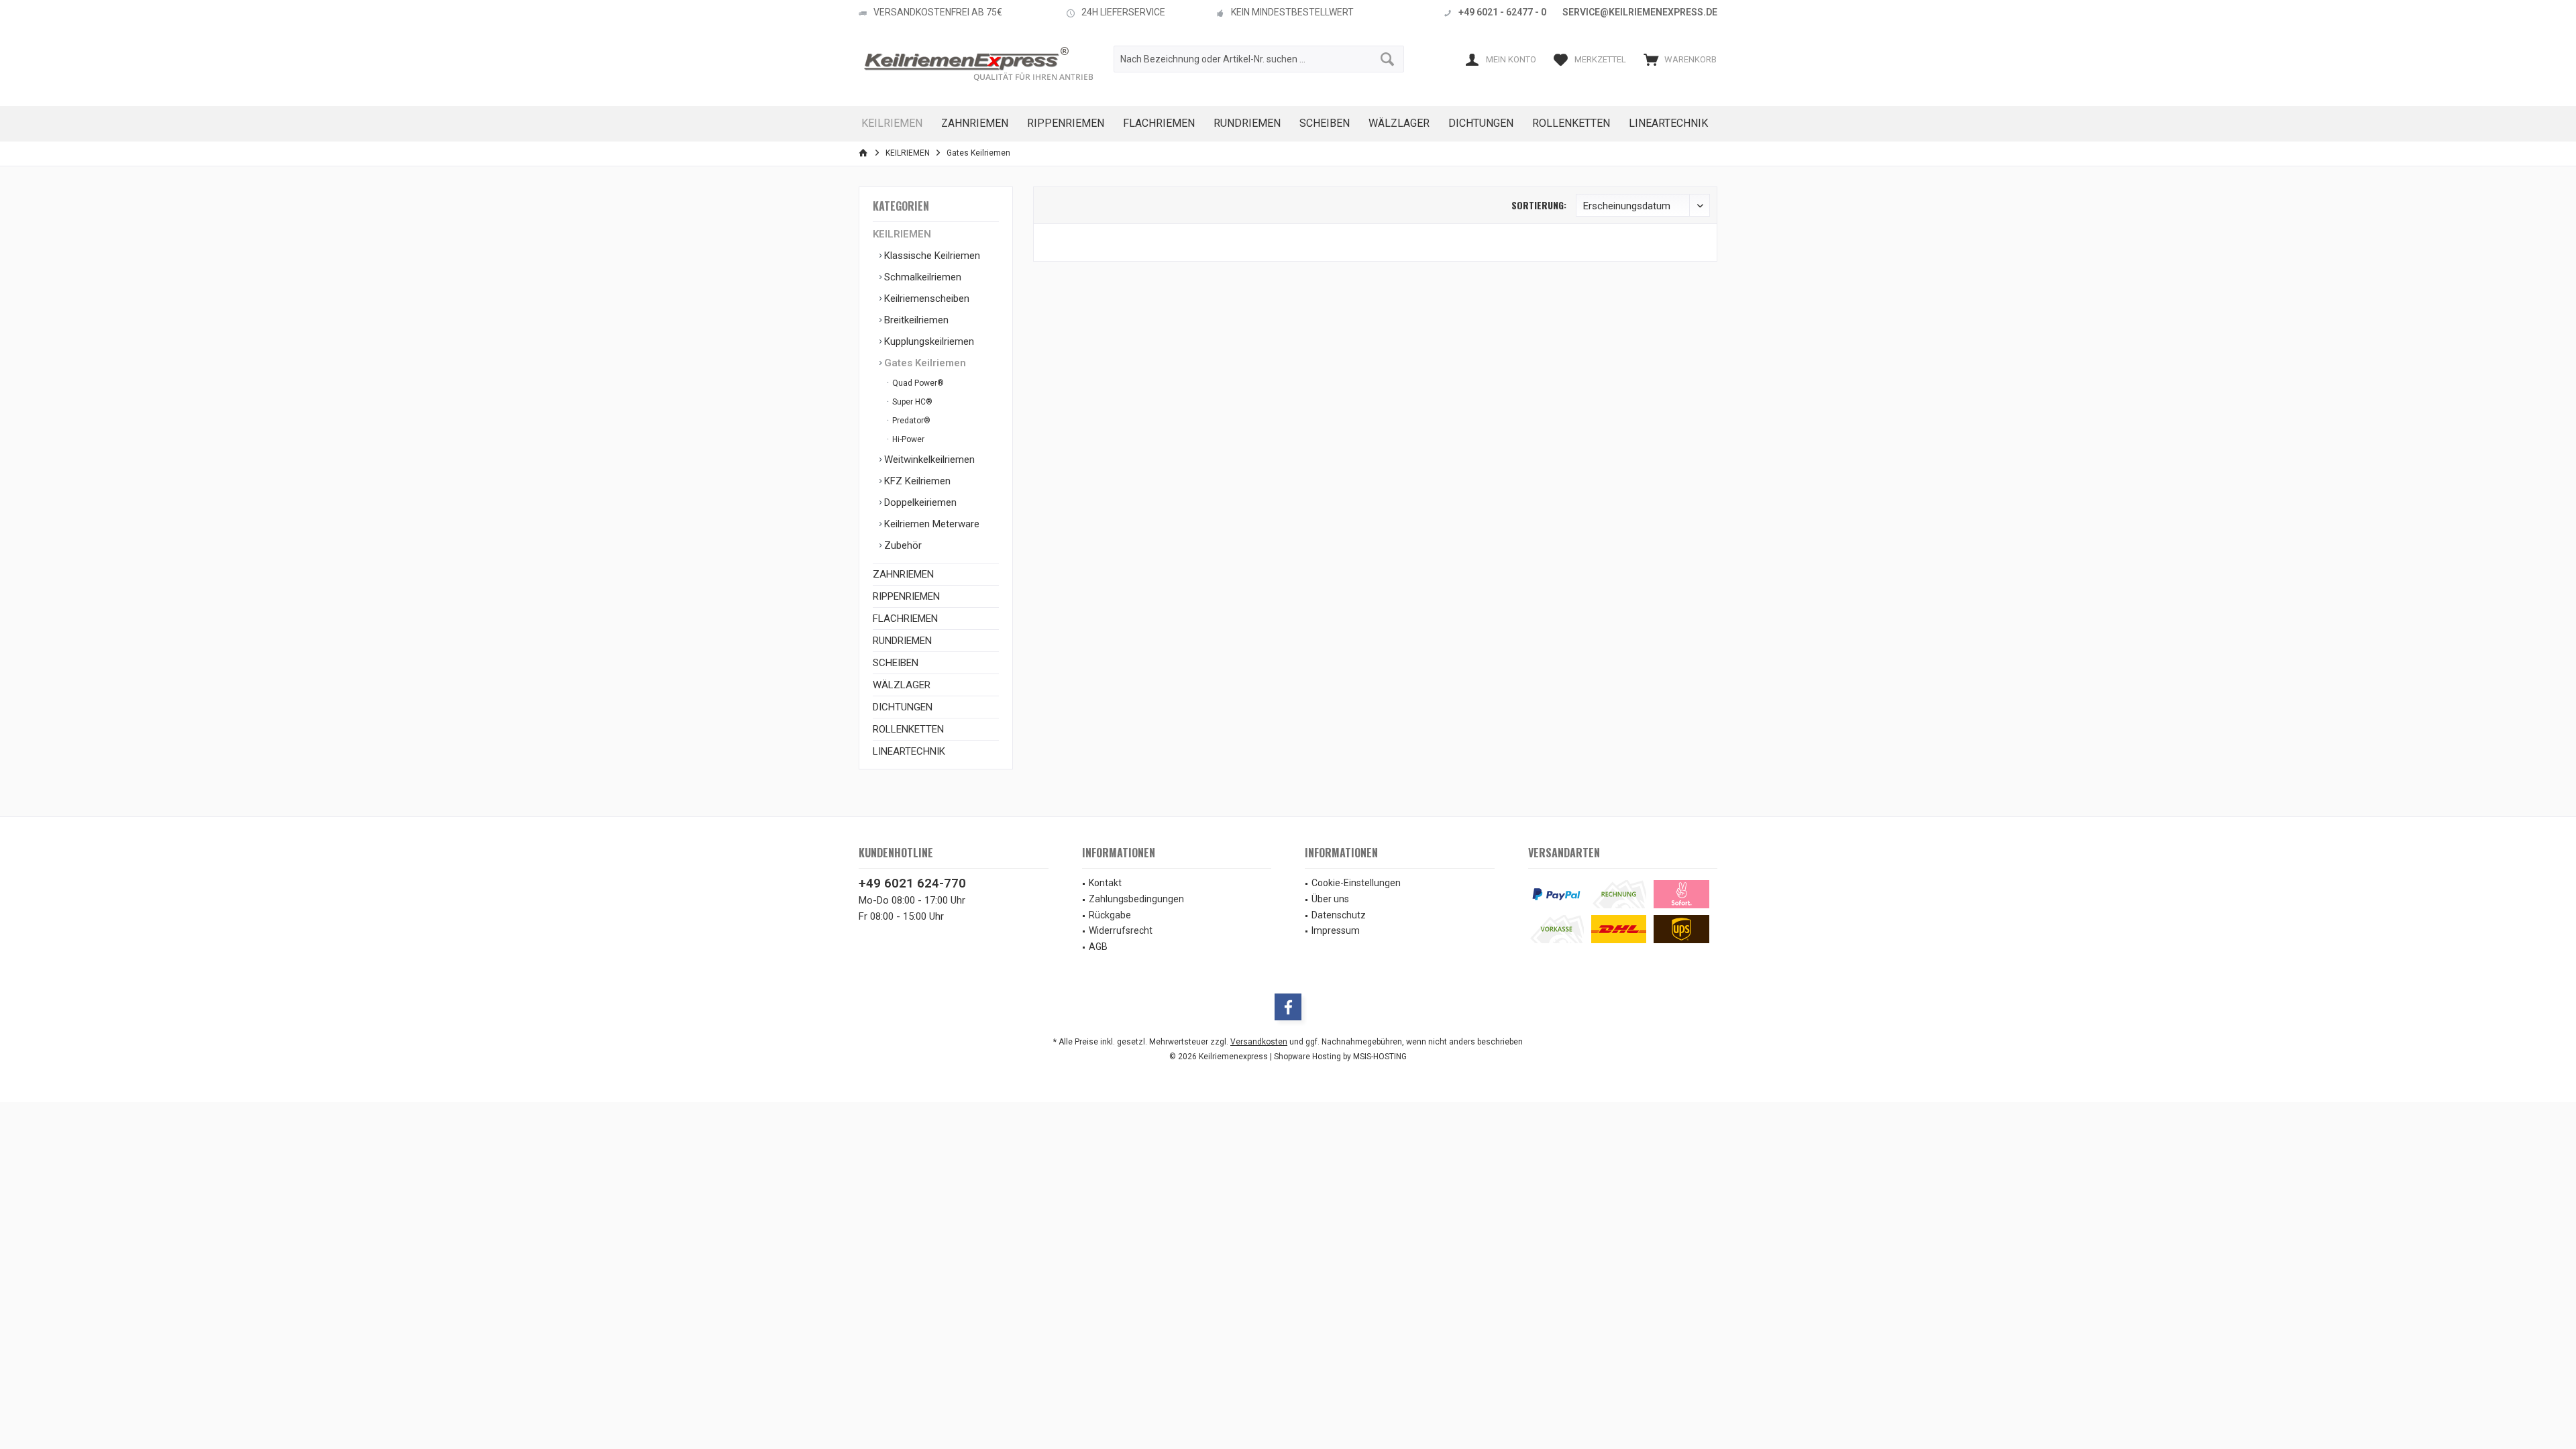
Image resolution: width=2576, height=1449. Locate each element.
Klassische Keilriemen (931, 256)
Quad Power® (917, 383)
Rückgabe (1110, 915)
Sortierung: (1539, 205)
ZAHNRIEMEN (903, 574)
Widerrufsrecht (1121, 930)
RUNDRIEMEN (902, 641)
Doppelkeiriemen (919, 502)
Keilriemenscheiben (925, 299)
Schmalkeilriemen (921, 277)
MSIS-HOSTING (1380, 1057)
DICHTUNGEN (903, 707)
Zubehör (902, 545)
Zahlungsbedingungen (1136, 899)
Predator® (910, 421)
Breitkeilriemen (915, 320)
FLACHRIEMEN (905, 619)
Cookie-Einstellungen (1356, 883)
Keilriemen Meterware (930, 524)
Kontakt (1105, 883)
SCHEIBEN (896, 663)
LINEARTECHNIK (909, 751)
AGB (1098, 947)
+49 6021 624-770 (912, 883)
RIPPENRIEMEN (906, 596)
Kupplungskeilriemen (928, 341)
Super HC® (911, 402)
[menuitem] (1677, 59)
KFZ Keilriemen (916, 481)
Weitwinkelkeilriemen (928, 460)
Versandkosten (1259, 1042)
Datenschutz (1339, 915)
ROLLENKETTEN (908, 729)
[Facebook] (1288, 1007)
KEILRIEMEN (902, 234)
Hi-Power (907, 439)
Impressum (1336, 930)
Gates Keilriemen (924, 363)
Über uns (1330, 899)
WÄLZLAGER (902, 685)
